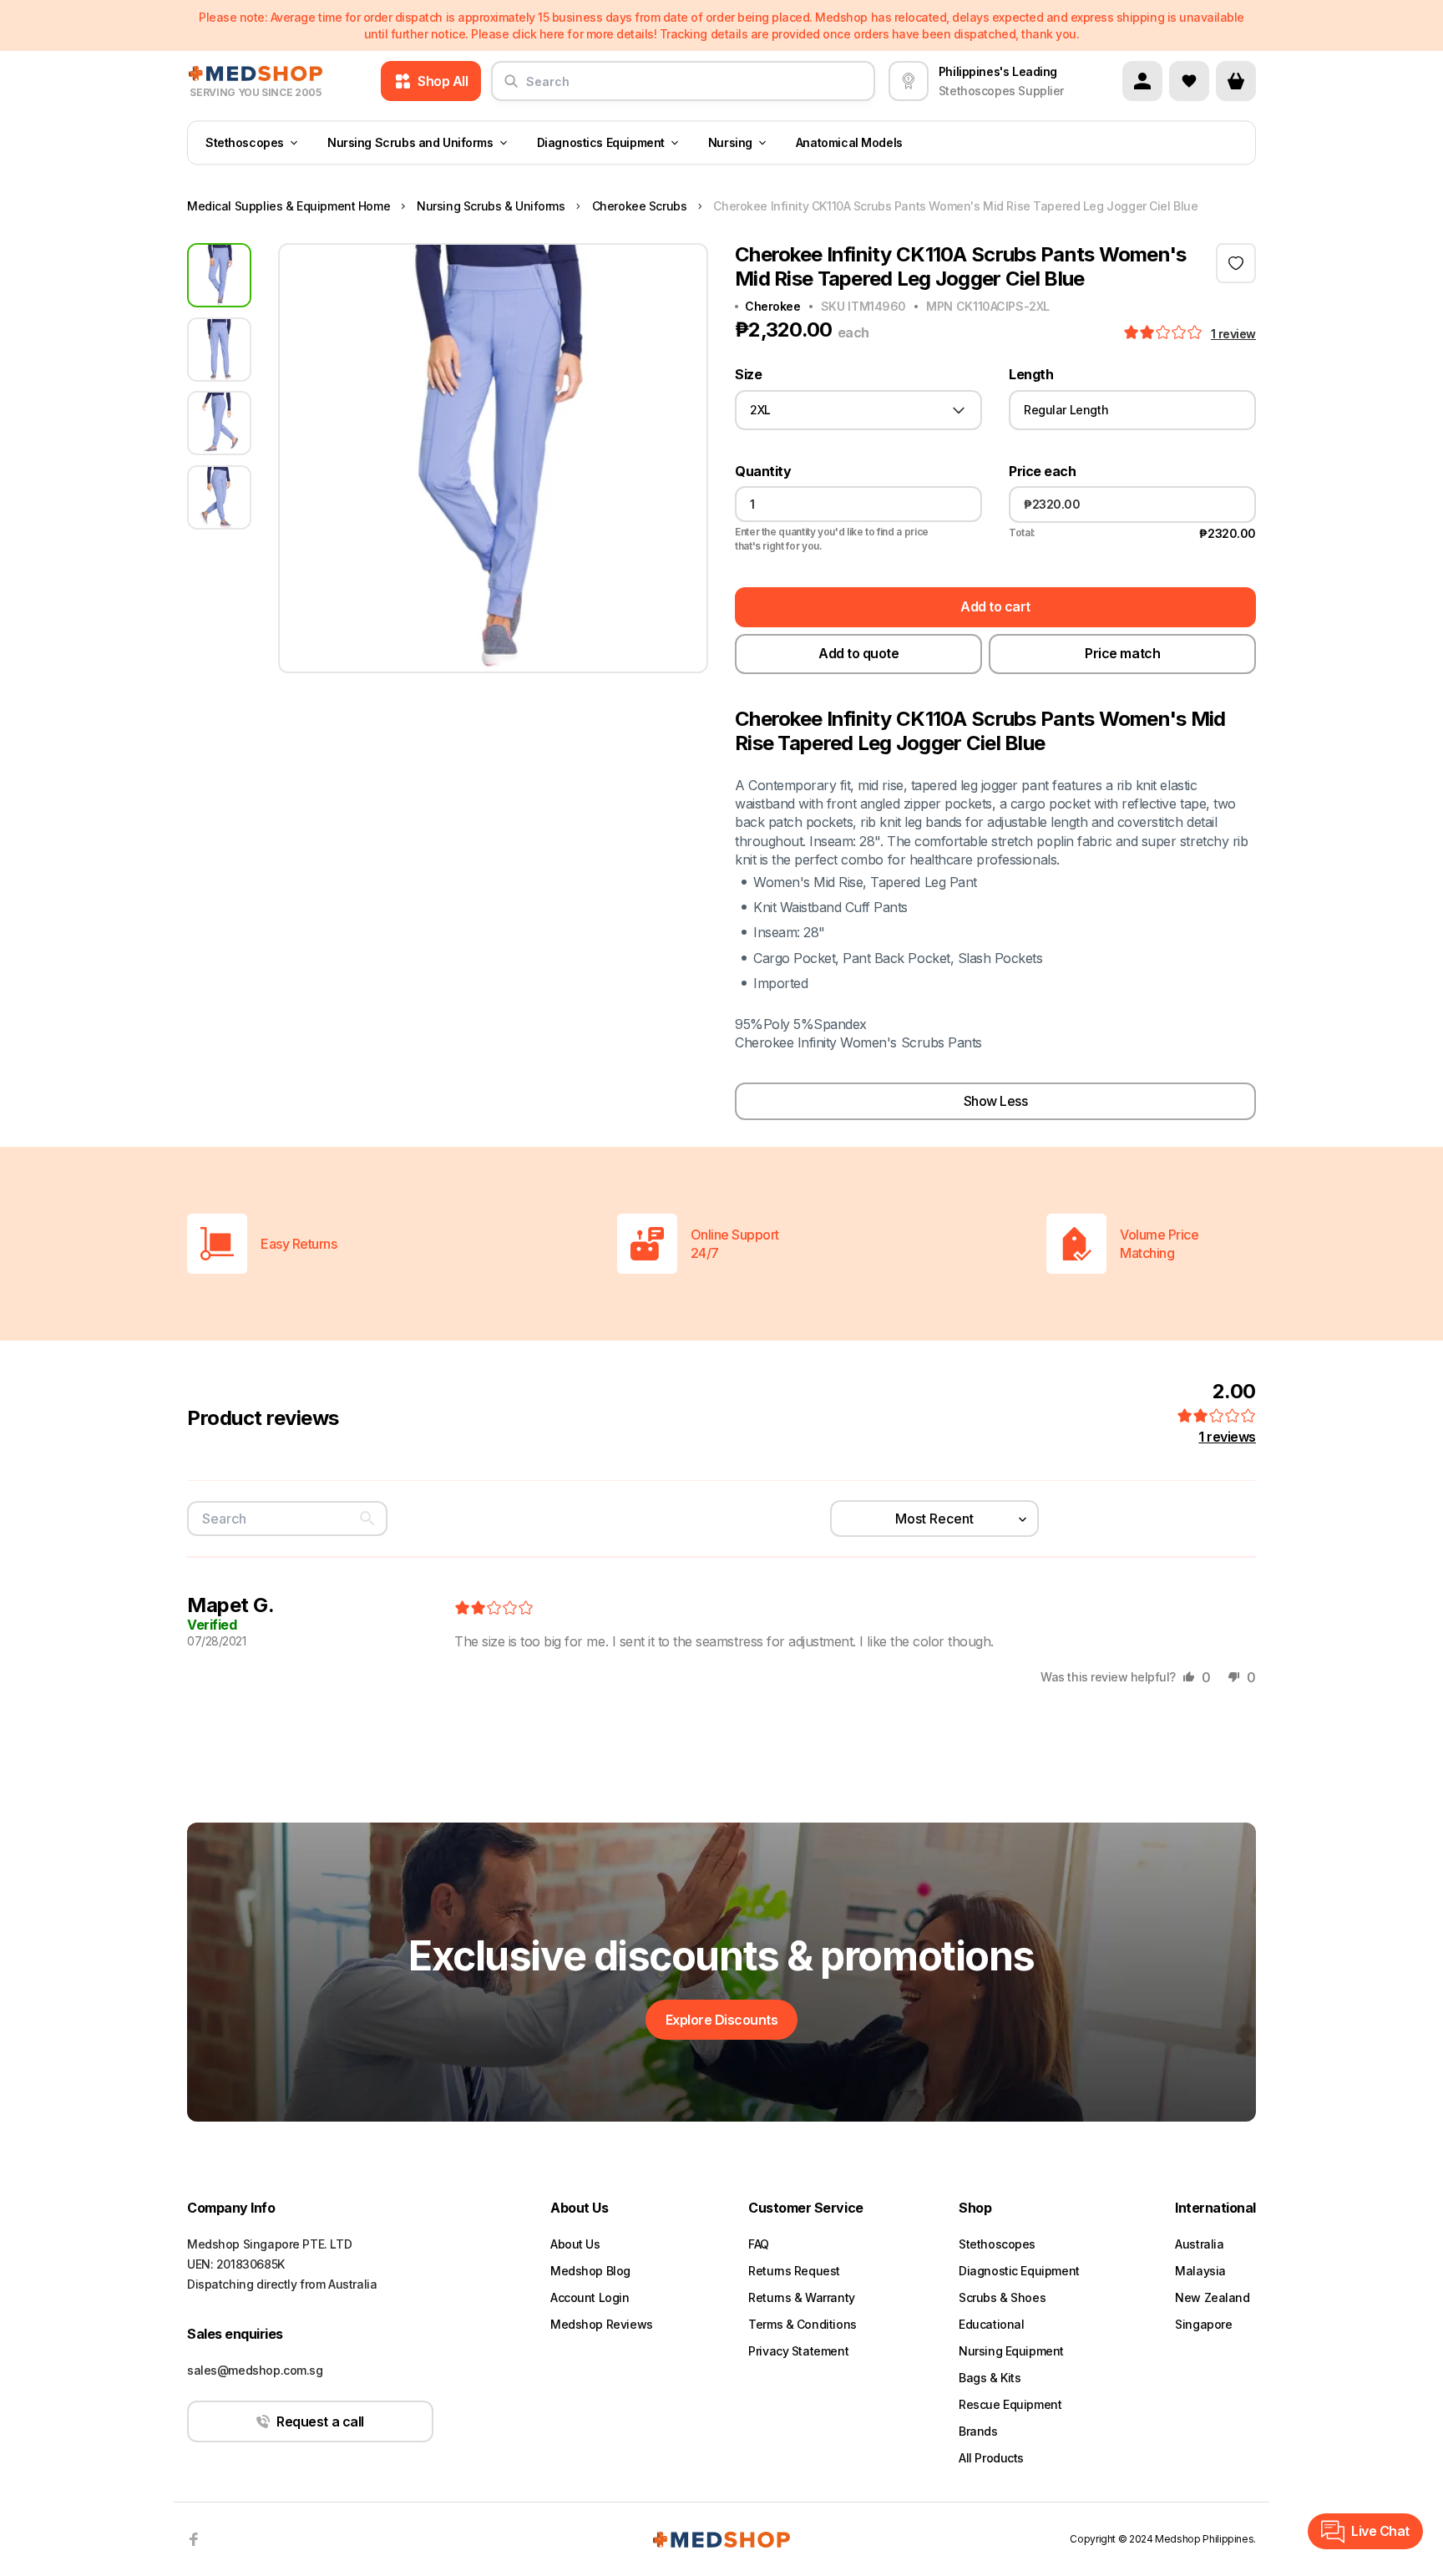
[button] (1165, 333)
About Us (575, 2244)
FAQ (759, 2244)
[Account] (1142, 81)
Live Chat (1380, 2531)
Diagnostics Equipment (601, 142)
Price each (1042, 472)
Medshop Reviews (602, 2324)
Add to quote (858, 653)
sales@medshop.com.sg (255, 2370)
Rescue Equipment (1010, 2404)
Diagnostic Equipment (1019, 2271)
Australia (1199, 2244)
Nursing (730, 142)
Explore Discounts (722, 2020)
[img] (494, 1609)
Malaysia (1200, 2271)
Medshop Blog (590, 2271)
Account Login (590, 2297)
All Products (991, 2458)
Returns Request (794, 2271)
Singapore (1203, 2324)
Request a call (320, 2421)
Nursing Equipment (1011, 2351)
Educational (991, 2324)
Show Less (996, 1101)
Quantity (763, 472)
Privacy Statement (798, 2351)
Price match (1122, 653)
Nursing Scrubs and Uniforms (410, 142)
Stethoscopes (245, 142)
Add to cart (995, 606)
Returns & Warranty (801, 2297)
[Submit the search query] (511, 88)
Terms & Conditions (802, 2324)
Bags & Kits (990, 2378)
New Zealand (1212, 2297)
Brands (978, 2431)
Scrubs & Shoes (1002, 2297)
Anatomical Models (849, 142)
